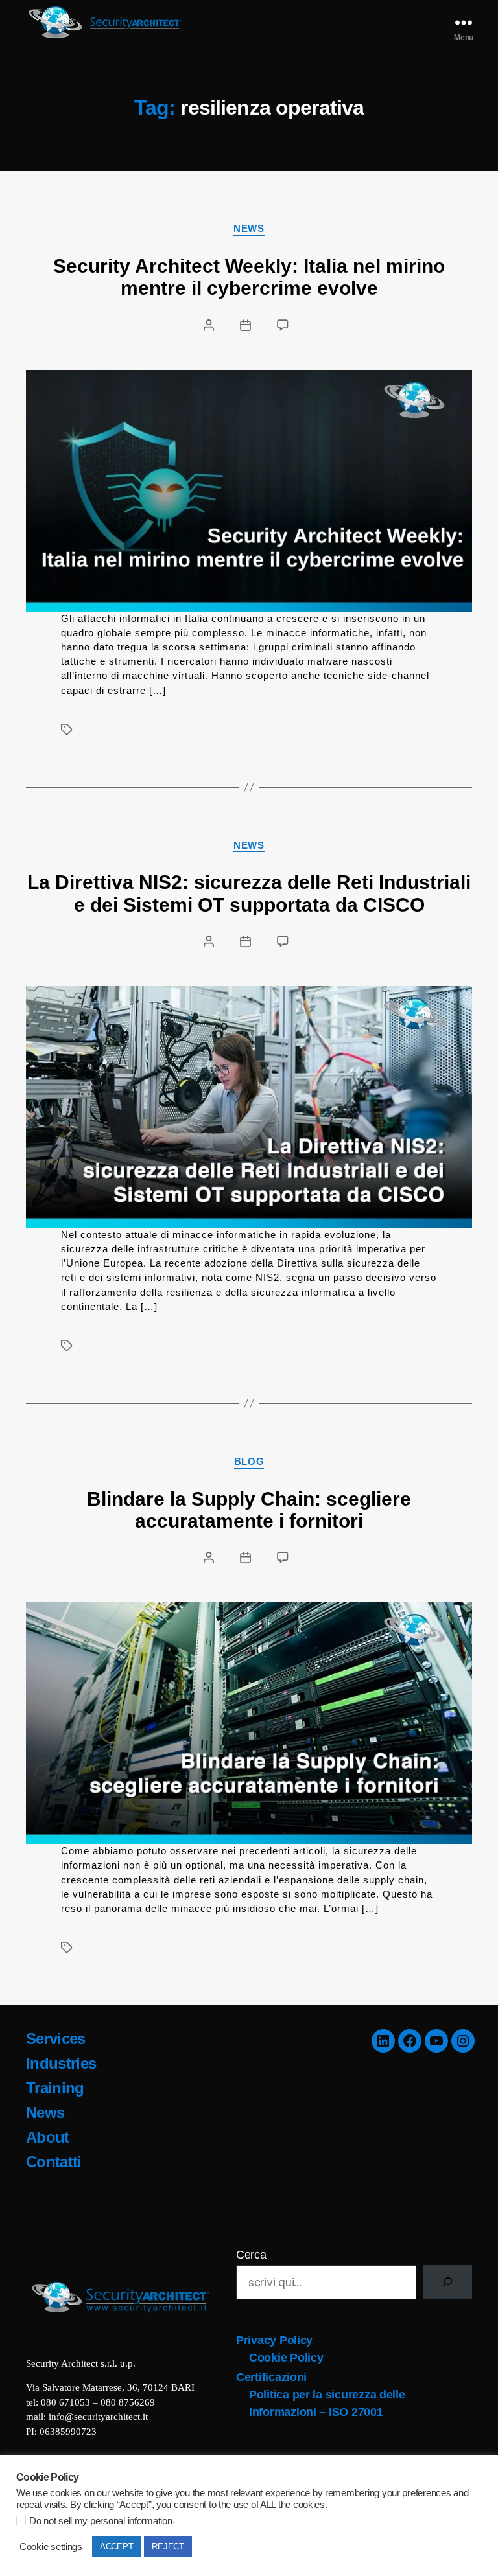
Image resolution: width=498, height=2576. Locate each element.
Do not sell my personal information (101, 2521)
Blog (249, 1461)
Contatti (54, 2162)
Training (55, 2088)
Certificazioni (271, 2377)
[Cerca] (447, 2282)
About (48, 2137)
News (249, 228)
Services (56, 2039)
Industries (61, 2063)
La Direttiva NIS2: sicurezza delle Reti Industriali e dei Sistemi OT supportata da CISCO (249, 893)
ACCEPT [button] (116, 2547)
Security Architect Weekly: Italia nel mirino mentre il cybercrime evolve (249, 277)
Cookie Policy (286, 2358)
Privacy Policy (274, 2340)
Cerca (251, 2255)
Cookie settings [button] (51, 2547)
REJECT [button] (168, 2547)
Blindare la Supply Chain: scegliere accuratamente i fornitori (249, 1510)
